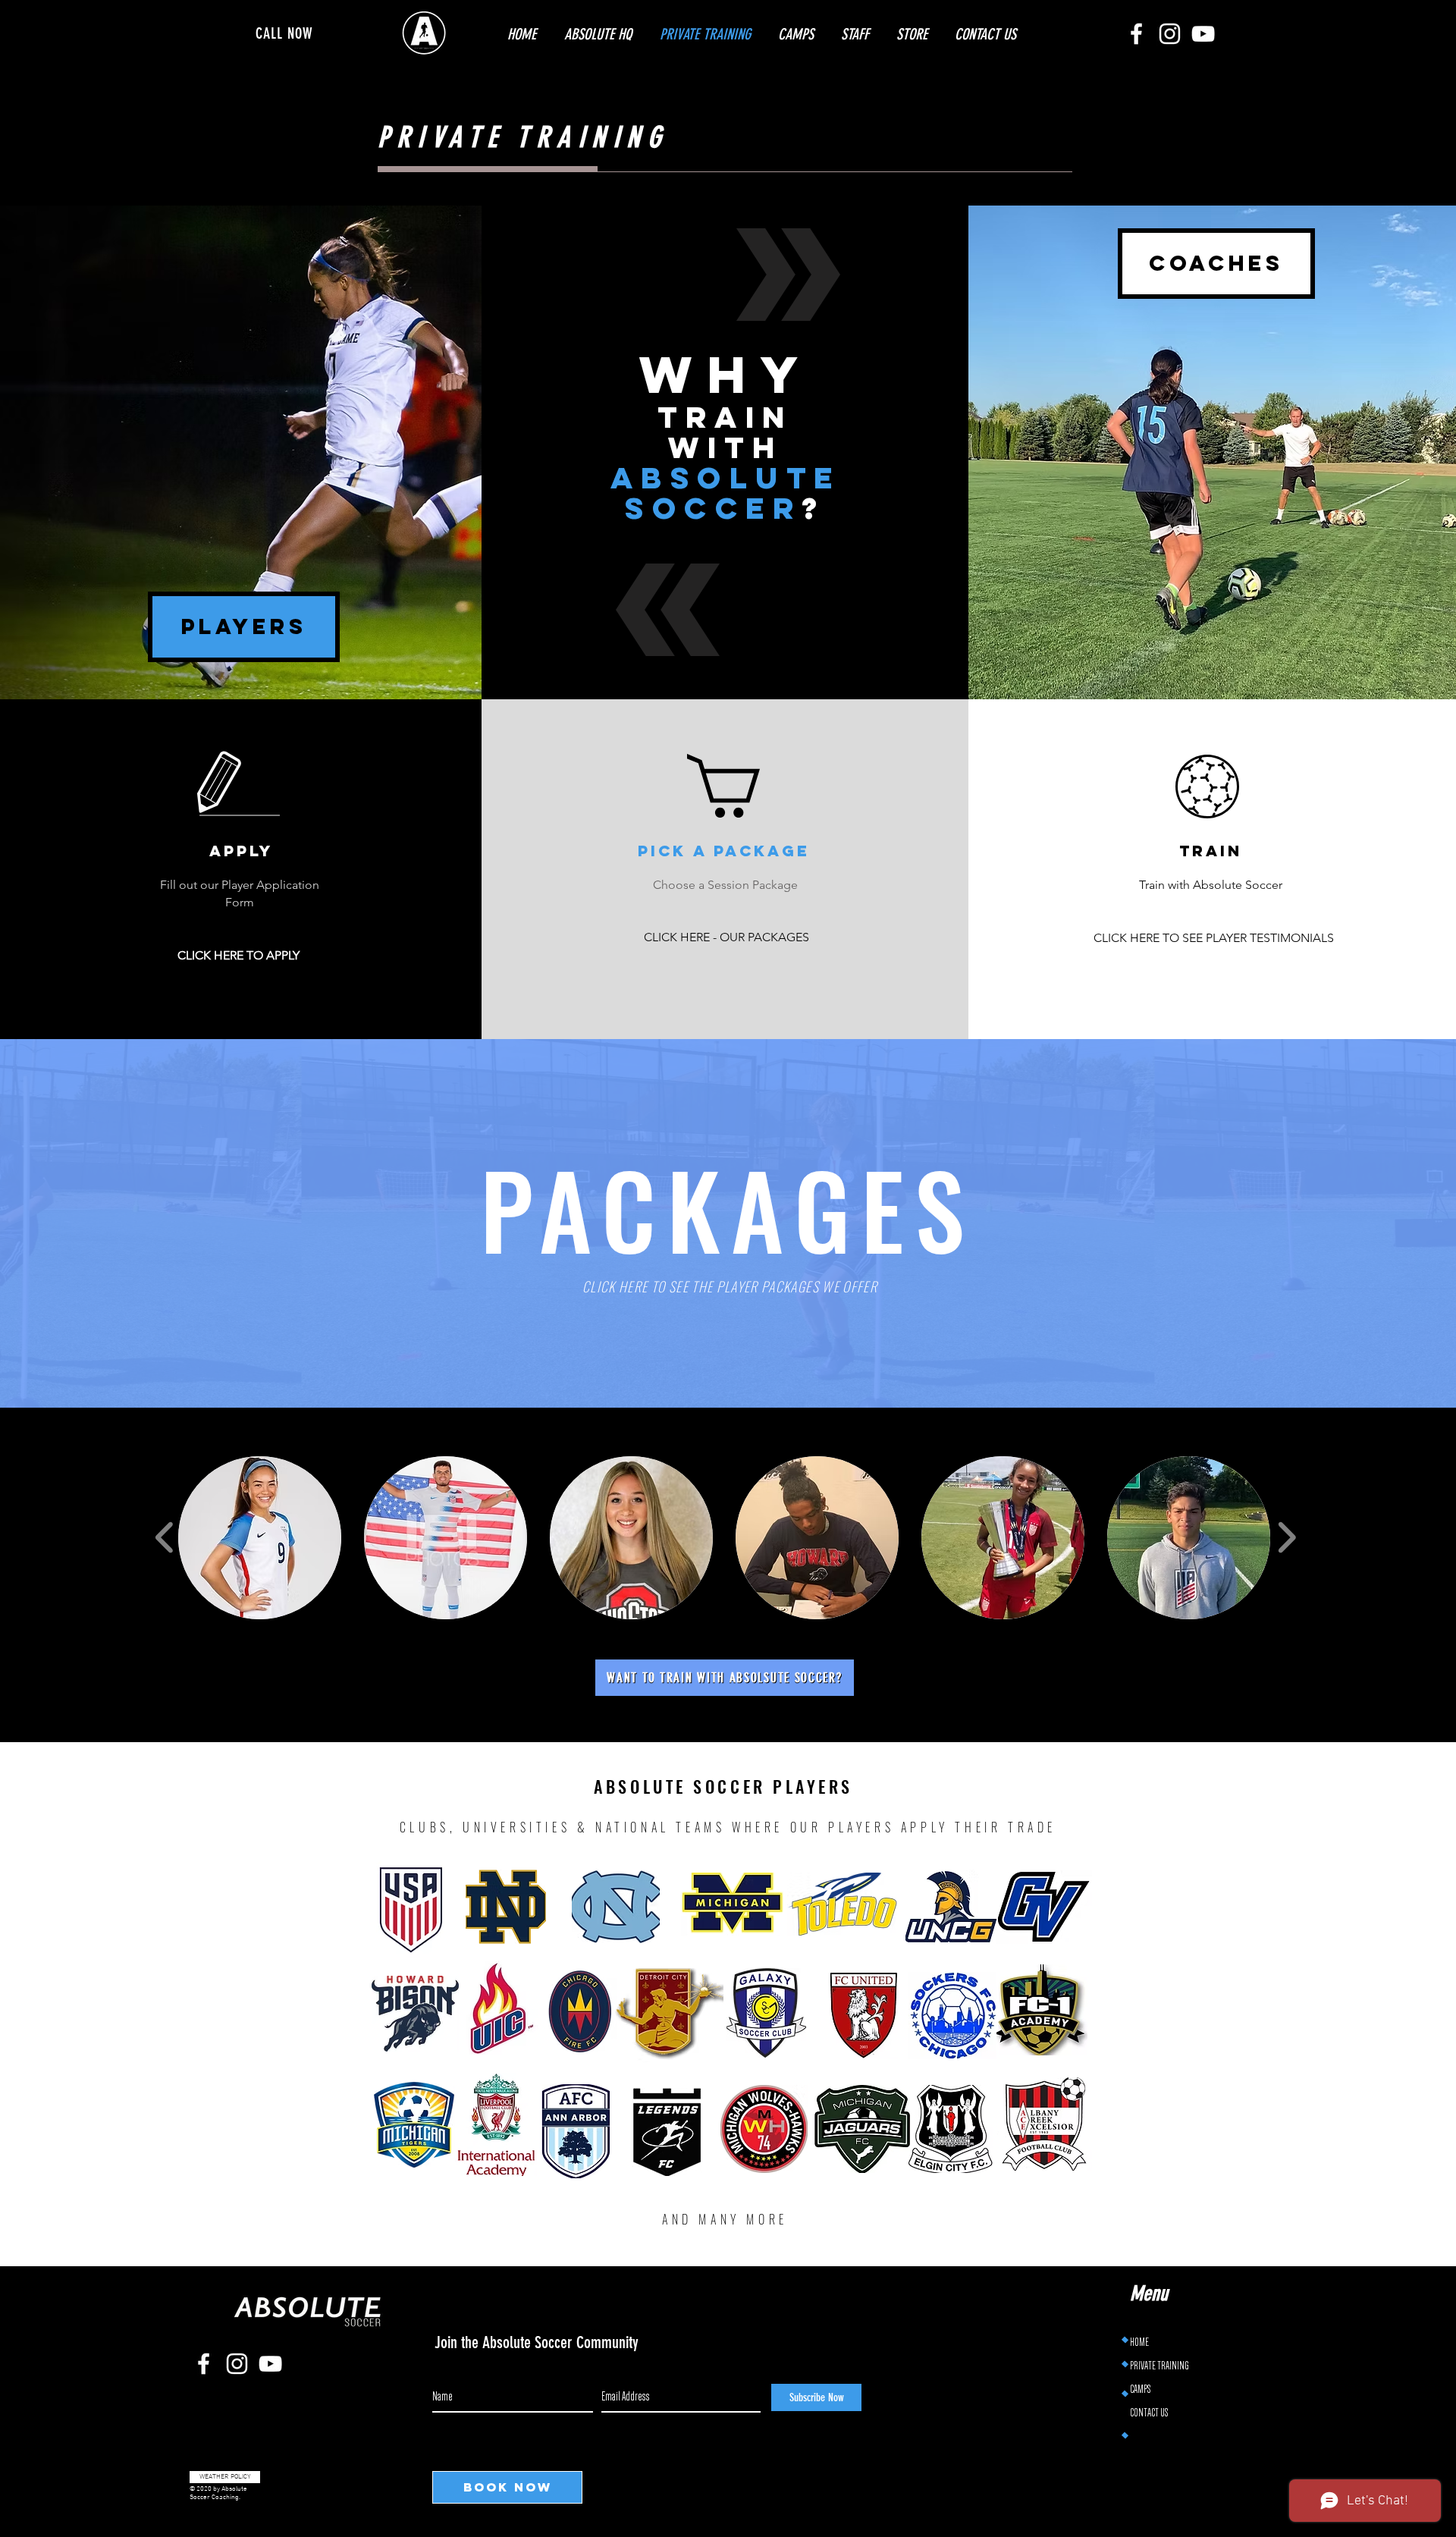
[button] (260, 1538)
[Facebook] (1136, 34)
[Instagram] (1170, 34)
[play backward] (165, 1538)
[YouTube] (1203, 34)
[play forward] (1287, 1538)
